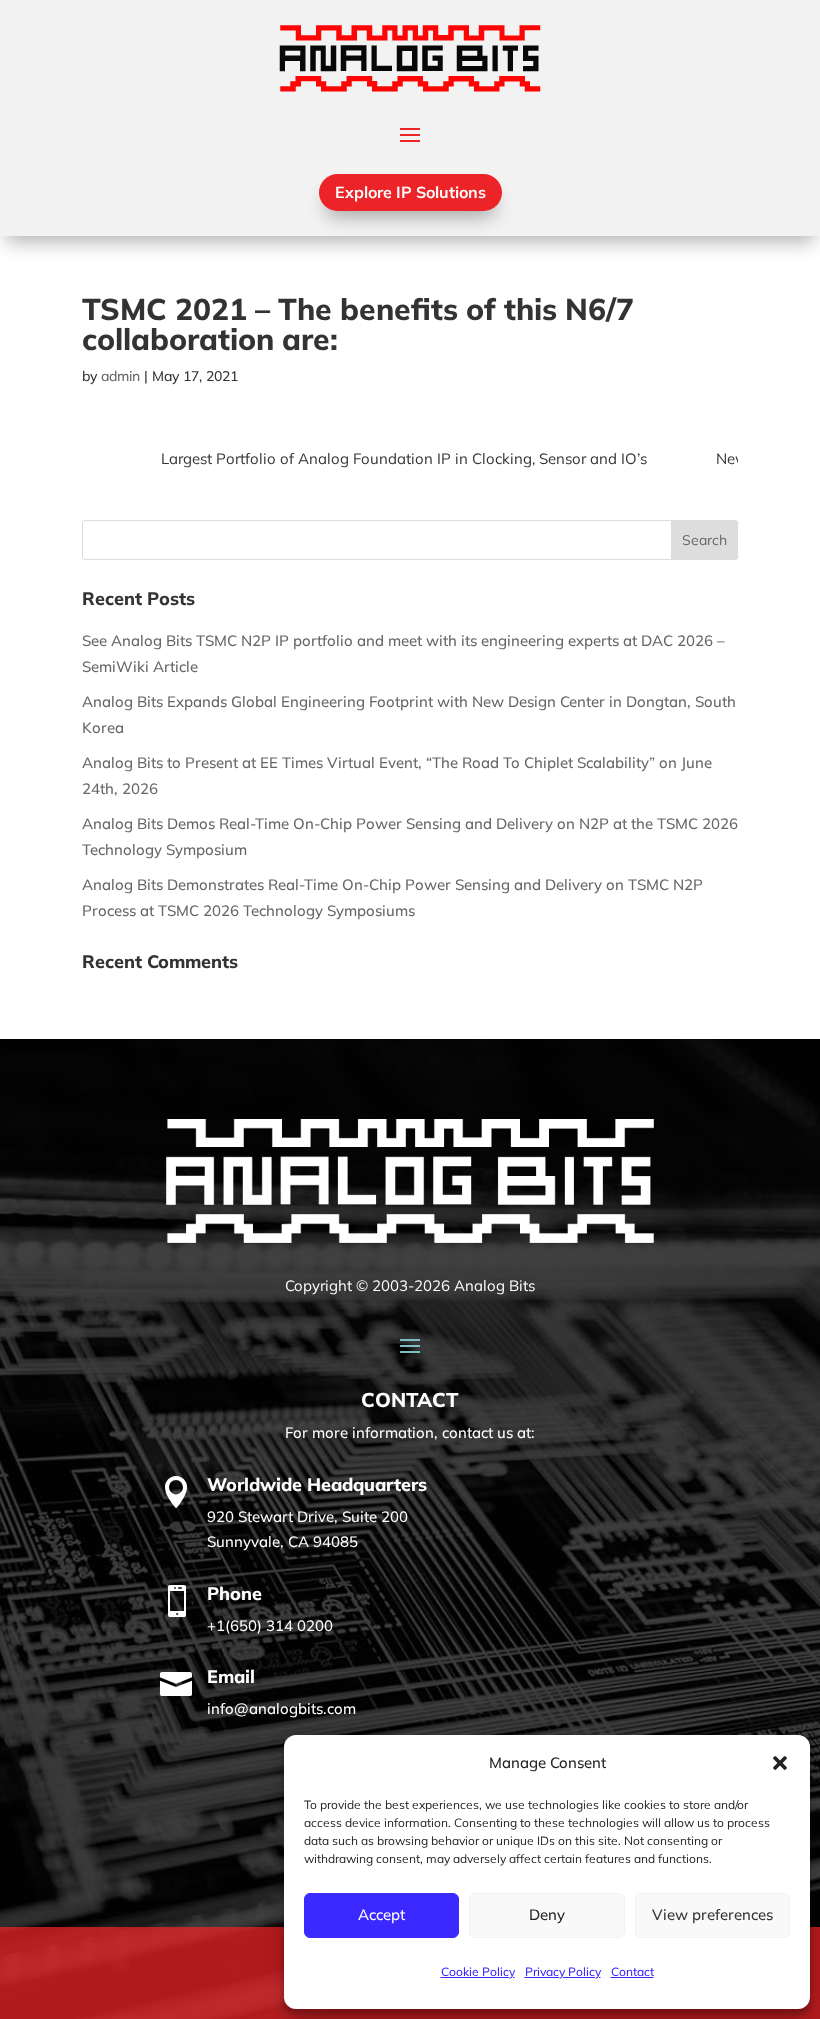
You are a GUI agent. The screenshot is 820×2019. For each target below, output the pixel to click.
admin (120, 376)
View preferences (712, 1914)
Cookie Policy (478, 1971)
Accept (381, 1914)
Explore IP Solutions (410, 192)
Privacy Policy (563, 1971)
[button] (780, 1763)
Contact (632, 1971)
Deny (547, 1914)
